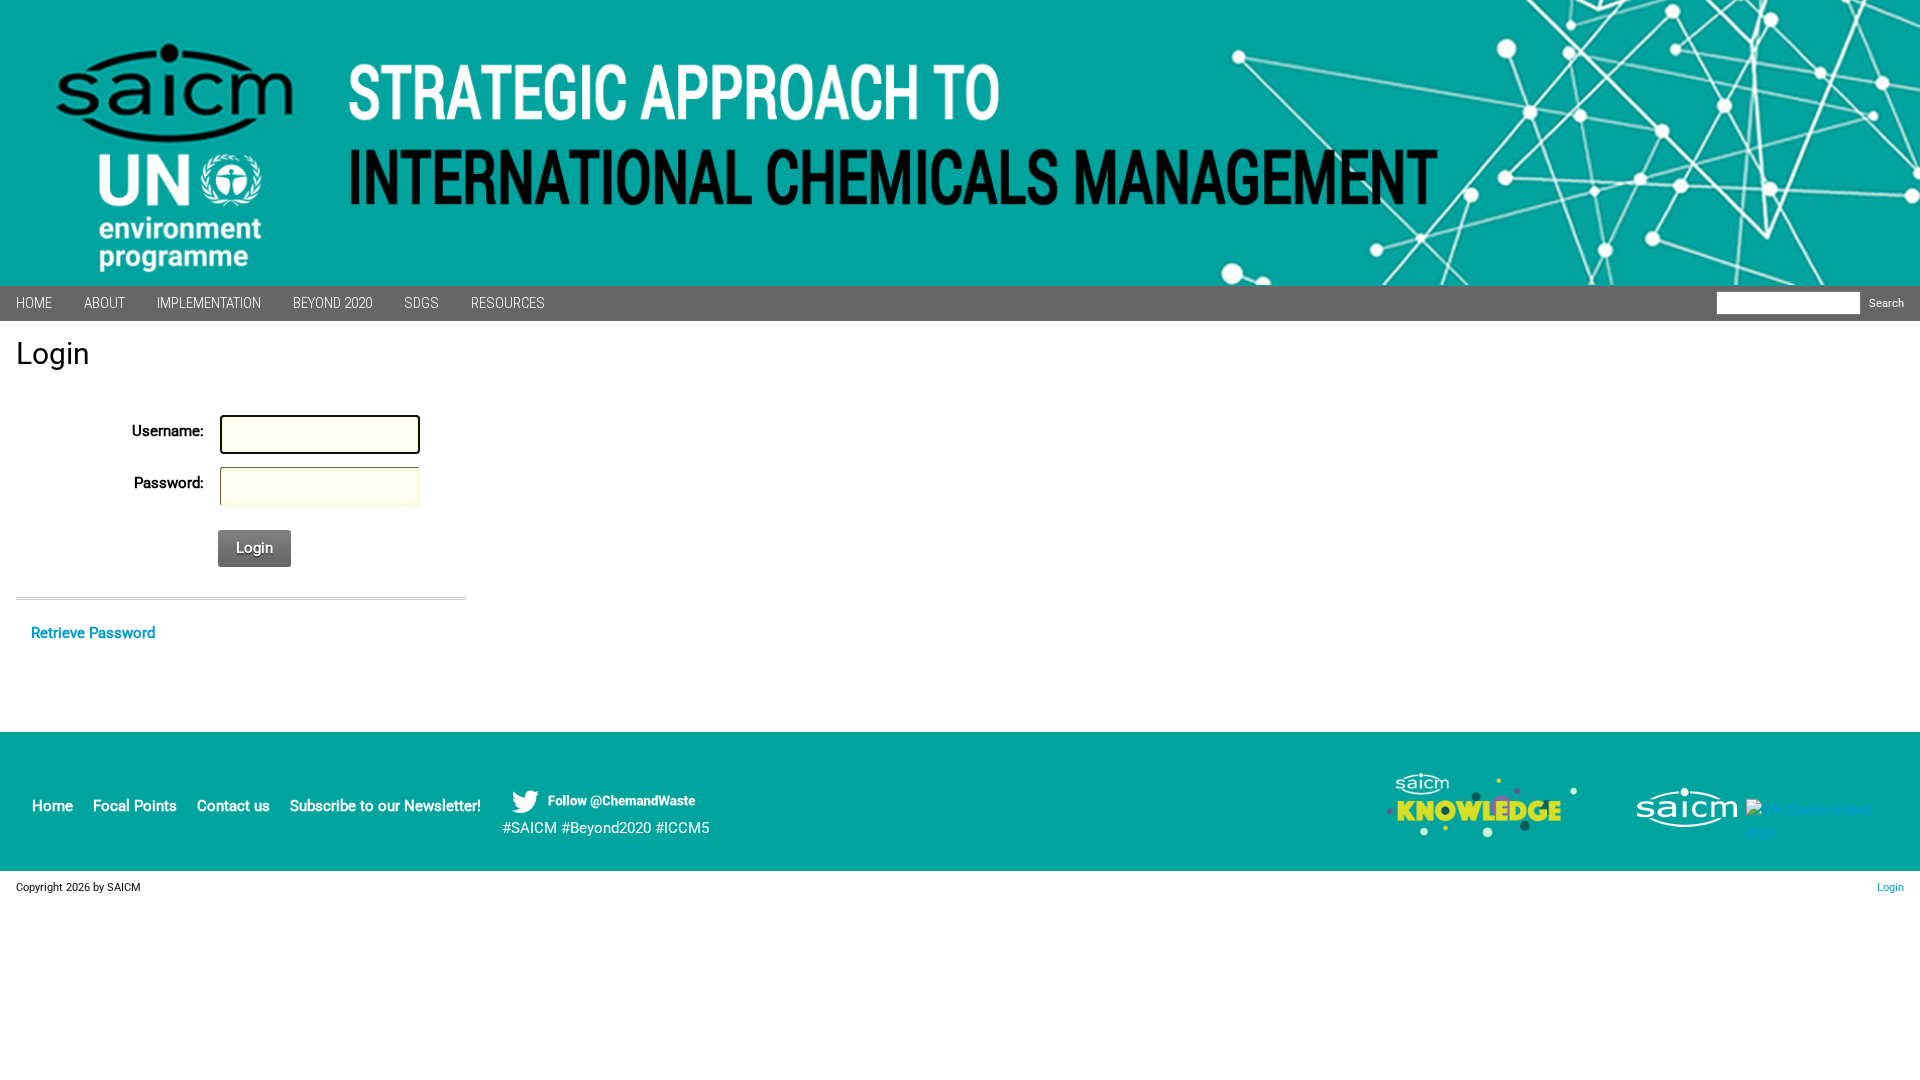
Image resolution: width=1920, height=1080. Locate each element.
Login (254, 548)
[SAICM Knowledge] (1483, 832)
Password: (169, 483)
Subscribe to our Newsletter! (385, 806)
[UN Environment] (1818, 832)
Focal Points (135, 806)
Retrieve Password (93, 633)
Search (1886, 303)
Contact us (233, 806)
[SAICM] (1662, 832)
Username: (168, 431)
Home (52, 806)
